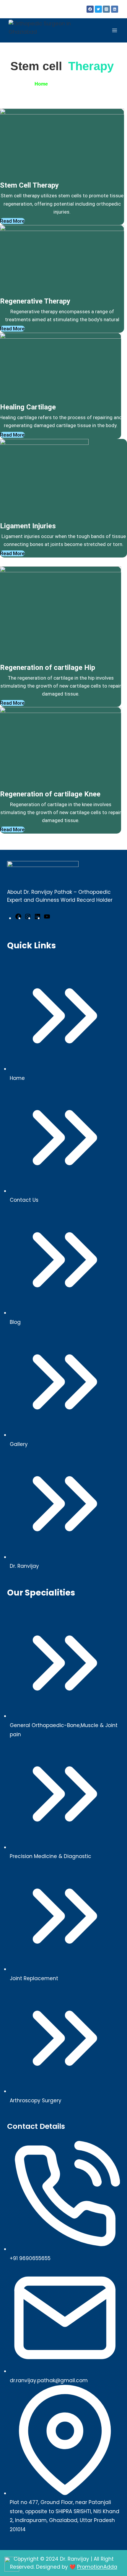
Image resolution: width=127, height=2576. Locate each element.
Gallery (19, 1444)
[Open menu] (114, 31)
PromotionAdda (97, 2567)
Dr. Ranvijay (24, 1566)
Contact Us (24, 1200)
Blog (15, 1322)
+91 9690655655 (30, 2258)
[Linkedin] (115, 9)
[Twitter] (98, 9)
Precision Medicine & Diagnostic (51, 1856)
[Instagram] (106, 9)
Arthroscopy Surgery (36, 2101)
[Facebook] (90, 9)
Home (41, 84)
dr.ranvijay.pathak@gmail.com (33, 6)
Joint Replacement (34, 1978)
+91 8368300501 (19, 12)
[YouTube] (47, 918)
